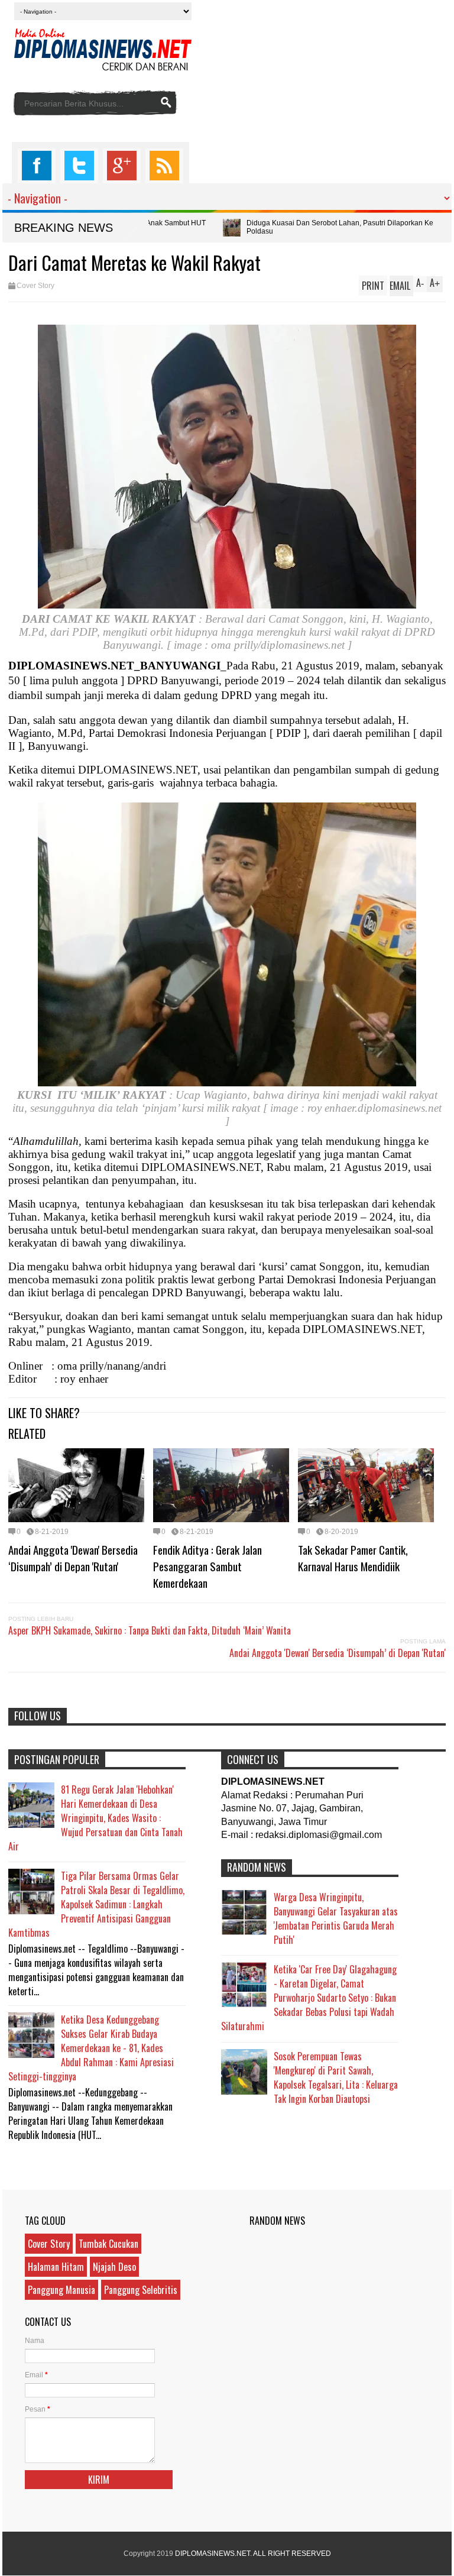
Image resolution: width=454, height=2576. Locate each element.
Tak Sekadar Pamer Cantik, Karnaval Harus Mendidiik (353, 1558)
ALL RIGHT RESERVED (292, 2554)
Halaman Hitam (56, 2267)
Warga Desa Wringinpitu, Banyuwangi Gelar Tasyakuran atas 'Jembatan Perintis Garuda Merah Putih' (336, 1918)
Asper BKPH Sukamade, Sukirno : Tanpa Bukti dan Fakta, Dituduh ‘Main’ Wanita (150, 1630)
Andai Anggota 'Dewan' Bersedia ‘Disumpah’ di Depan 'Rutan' (73, 1558)
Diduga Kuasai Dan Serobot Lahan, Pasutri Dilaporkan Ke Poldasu (221, 227)
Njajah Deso (114, 2267)
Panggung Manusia (61, 2290)
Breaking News (64, 228)
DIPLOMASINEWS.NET (213, 2554)
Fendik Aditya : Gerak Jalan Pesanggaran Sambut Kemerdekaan (207, 1566)
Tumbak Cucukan (108, 2244)
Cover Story (35, 286)
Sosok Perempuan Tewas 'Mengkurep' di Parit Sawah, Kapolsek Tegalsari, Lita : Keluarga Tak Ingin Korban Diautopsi (336, 2077)
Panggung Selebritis (141, 2290)
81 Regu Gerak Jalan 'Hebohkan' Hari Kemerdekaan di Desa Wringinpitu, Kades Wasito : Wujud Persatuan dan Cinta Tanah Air (95, 1818)
